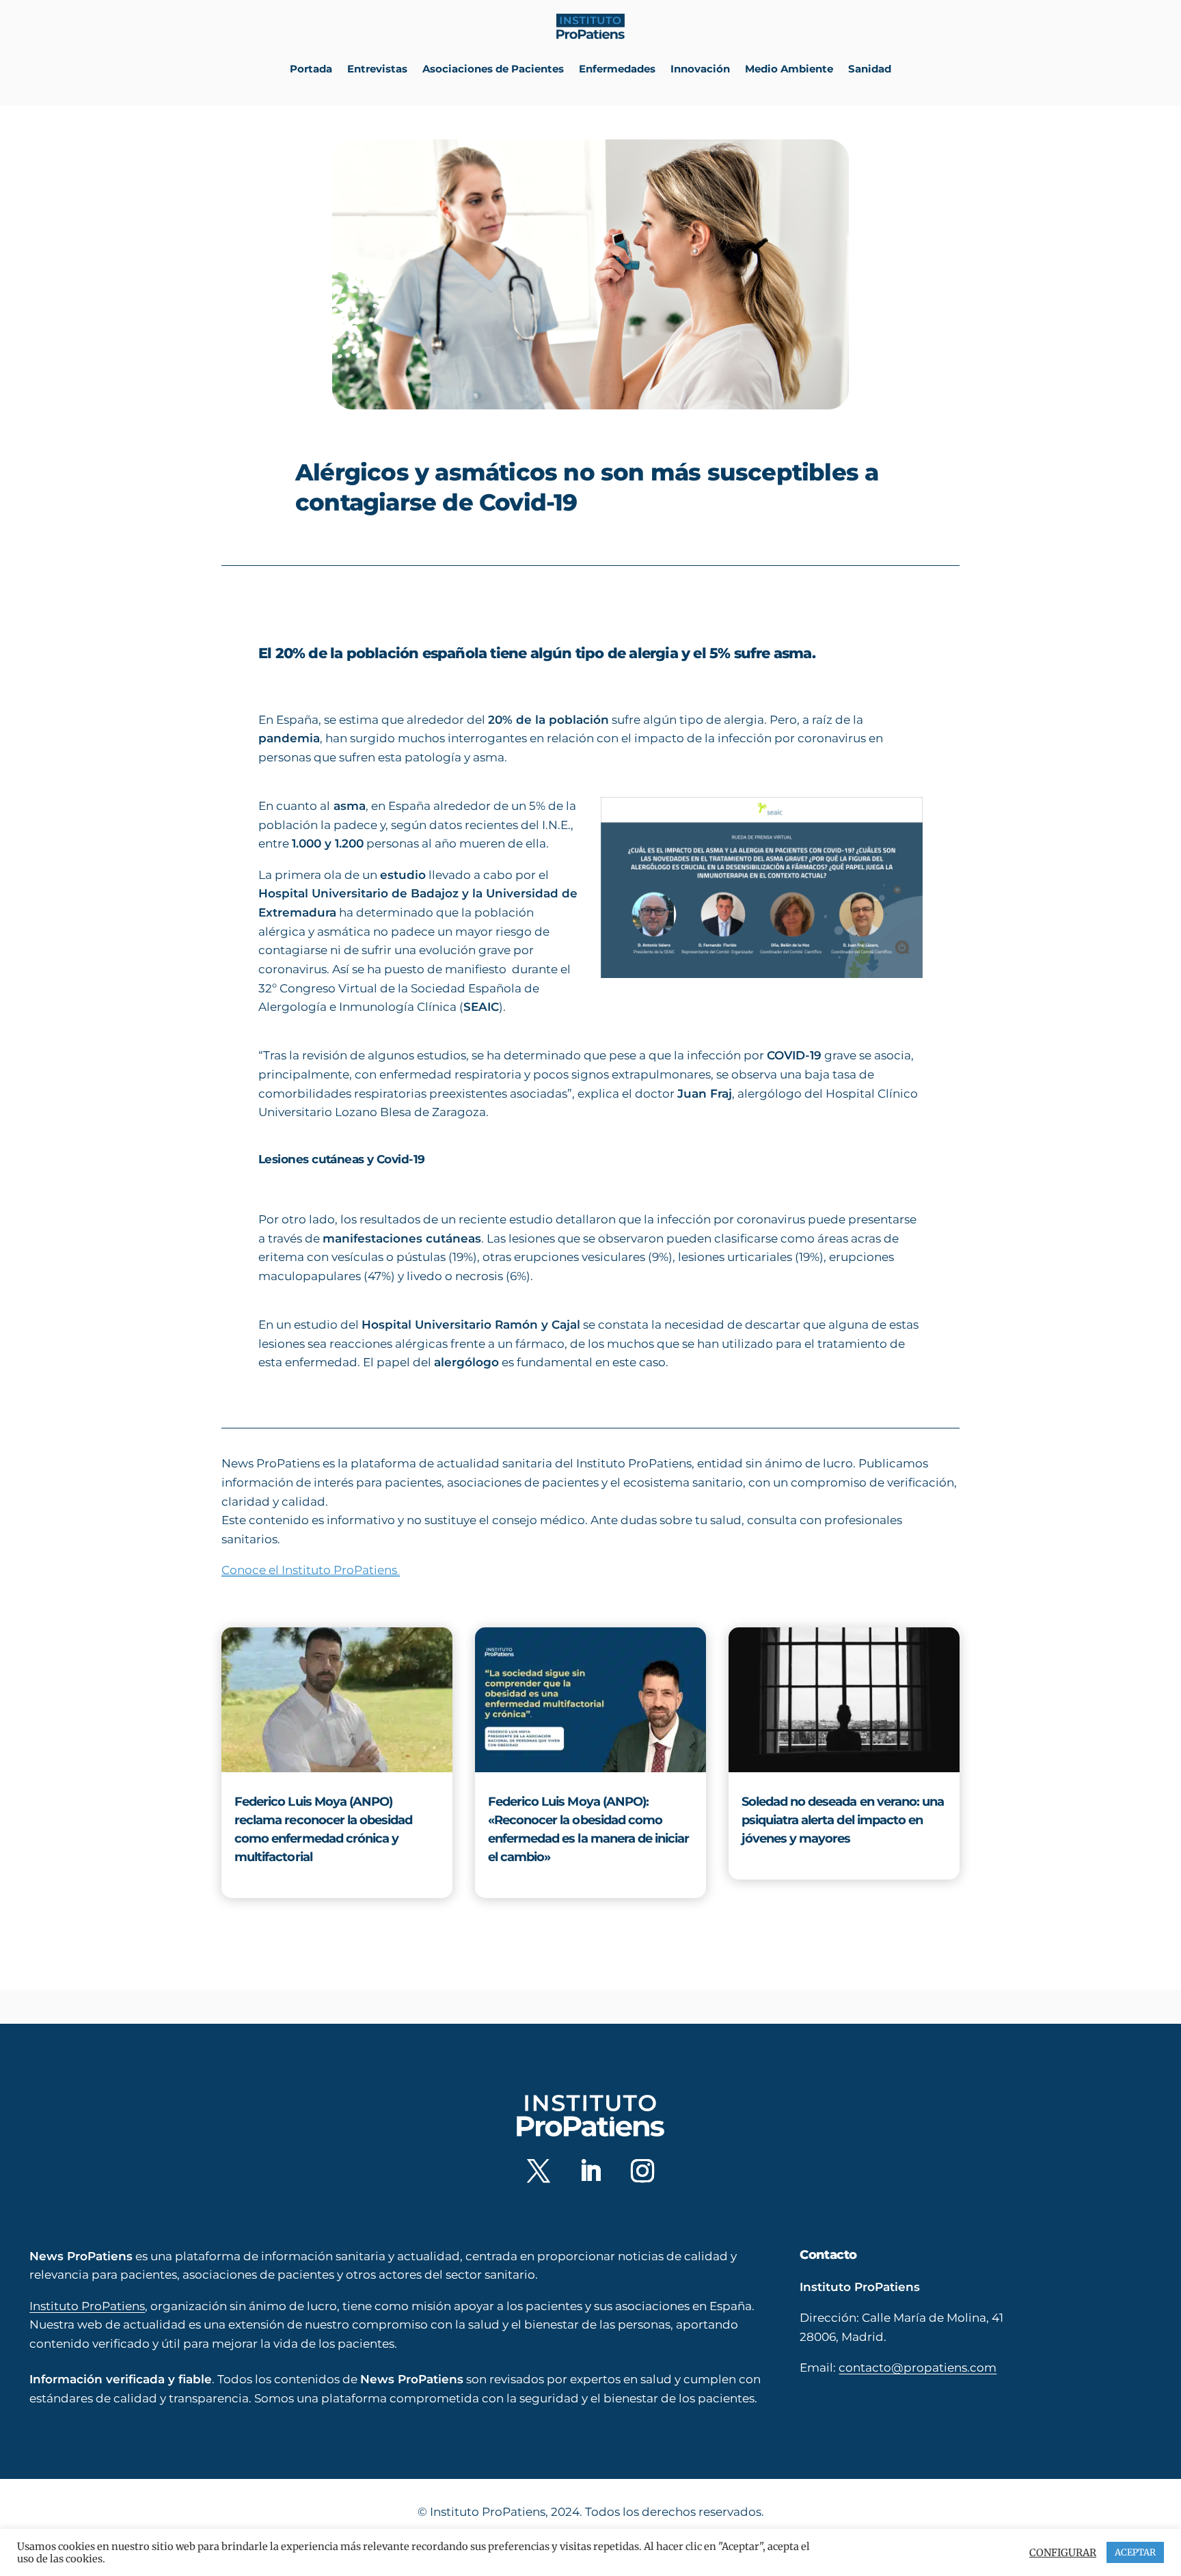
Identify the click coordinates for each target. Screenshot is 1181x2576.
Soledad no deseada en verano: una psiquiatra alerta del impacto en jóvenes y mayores (843, 1820)
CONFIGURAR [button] (1063, 2553)
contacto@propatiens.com (918, 2368)
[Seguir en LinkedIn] (590, 2171)
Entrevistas (377, 69)
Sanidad (870, 69)
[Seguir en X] (539, 2171)
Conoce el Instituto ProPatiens (311, 1570)
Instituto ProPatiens (87, 2305)
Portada (311, 69)
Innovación (700, 69)
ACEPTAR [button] (1135, 2552)
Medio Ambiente (789, 69)
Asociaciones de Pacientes (493, 69)
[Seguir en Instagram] (642, 2171)
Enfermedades (617, 69)
